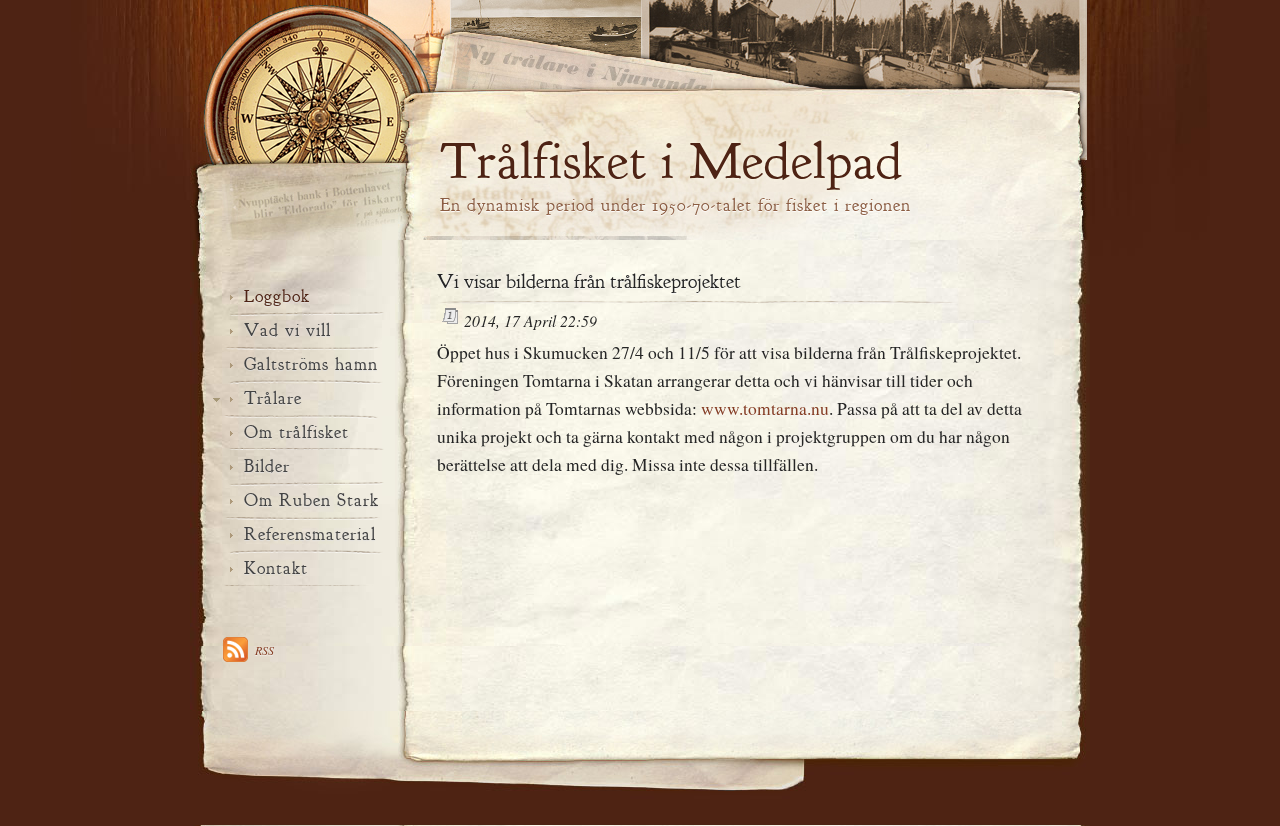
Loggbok (277, 296)
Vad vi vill (287, 330)
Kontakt (276, 568)
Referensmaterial (310, 534)
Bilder (267, 466)
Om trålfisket (296, 432)
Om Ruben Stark (311, 500)
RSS (264, 650)
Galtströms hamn (311, 364)
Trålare (273, 398)
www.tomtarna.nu (765, 408)
